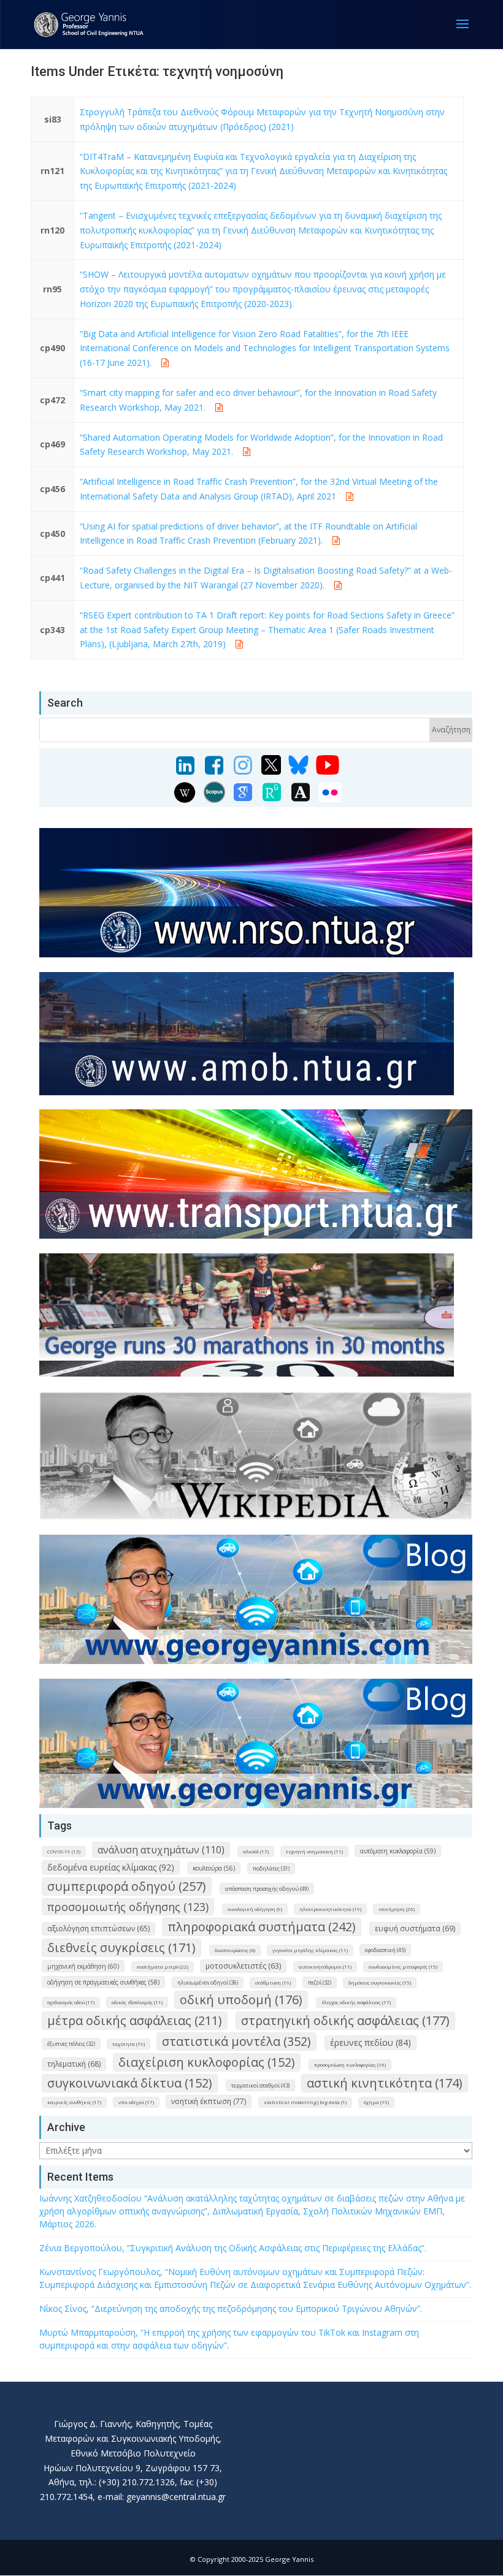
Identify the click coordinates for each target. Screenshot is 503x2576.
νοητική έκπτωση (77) (209, 2101)
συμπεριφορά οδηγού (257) (127, 1886)
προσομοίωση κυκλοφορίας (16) (350, 2065)
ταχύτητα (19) (129, 2044)
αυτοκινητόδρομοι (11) (325, 1966)
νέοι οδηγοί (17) (136, 2102)
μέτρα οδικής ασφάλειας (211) (135, 2020)
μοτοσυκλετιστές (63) (243, 1966)
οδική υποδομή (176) (241, 2000)
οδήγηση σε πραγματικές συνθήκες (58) (103, 1982)
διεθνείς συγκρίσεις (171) (121, 1947)
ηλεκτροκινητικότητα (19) (330, 1909)
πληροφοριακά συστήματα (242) (262, 1927)
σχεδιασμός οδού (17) (71, 2002)
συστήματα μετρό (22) (163, 1966)
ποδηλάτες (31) (271, 1868)
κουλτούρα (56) (214, 1868)
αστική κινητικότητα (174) (385, 2083)
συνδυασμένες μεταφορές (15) (403, 1966)
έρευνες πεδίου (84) (371, 2042)
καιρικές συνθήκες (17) (74, 2102)
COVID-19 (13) (64, 1851)
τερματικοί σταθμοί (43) (260, 2085)
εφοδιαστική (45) (385, 1950)
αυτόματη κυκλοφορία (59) (398, 1851)
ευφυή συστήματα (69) (415, 1928)
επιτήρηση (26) (397, 1909)
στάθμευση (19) (273, 1982)
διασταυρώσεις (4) (235, 1950)
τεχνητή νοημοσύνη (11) (314, 1851)
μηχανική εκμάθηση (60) (83, 1966)
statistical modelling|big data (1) (305, 2102)
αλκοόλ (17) (256, 1851)
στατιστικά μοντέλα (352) (236, 2041)
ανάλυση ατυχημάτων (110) (161, 1850)
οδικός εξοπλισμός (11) (137, 2002)
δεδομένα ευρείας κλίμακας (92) (111, 1867)
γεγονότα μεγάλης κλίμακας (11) (310, 1950)
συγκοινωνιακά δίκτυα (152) (130, 2083)
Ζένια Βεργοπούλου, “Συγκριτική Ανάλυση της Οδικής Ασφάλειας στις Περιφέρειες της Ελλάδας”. (233, 2248)
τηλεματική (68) (74, 2064)
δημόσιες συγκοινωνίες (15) (380, 1982)
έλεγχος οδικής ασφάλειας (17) (356, 2002)
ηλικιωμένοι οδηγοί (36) (208, 1982)
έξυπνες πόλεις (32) (71, 2044)
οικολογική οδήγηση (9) (255, 1909)
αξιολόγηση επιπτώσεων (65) (98, 1928)
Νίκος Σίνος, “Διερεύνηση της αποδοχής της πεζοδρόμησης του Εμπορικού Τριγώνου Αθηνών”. (231, 2308)
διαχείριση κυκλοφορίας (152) (207, 2062)
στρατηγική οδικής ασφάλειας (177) (345, 2020)
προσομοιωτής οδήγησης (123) (128, 1907)
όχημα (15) (376, 2102)
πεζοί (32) (320, 1982)
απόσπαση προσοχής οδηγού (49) (267, 1889)
